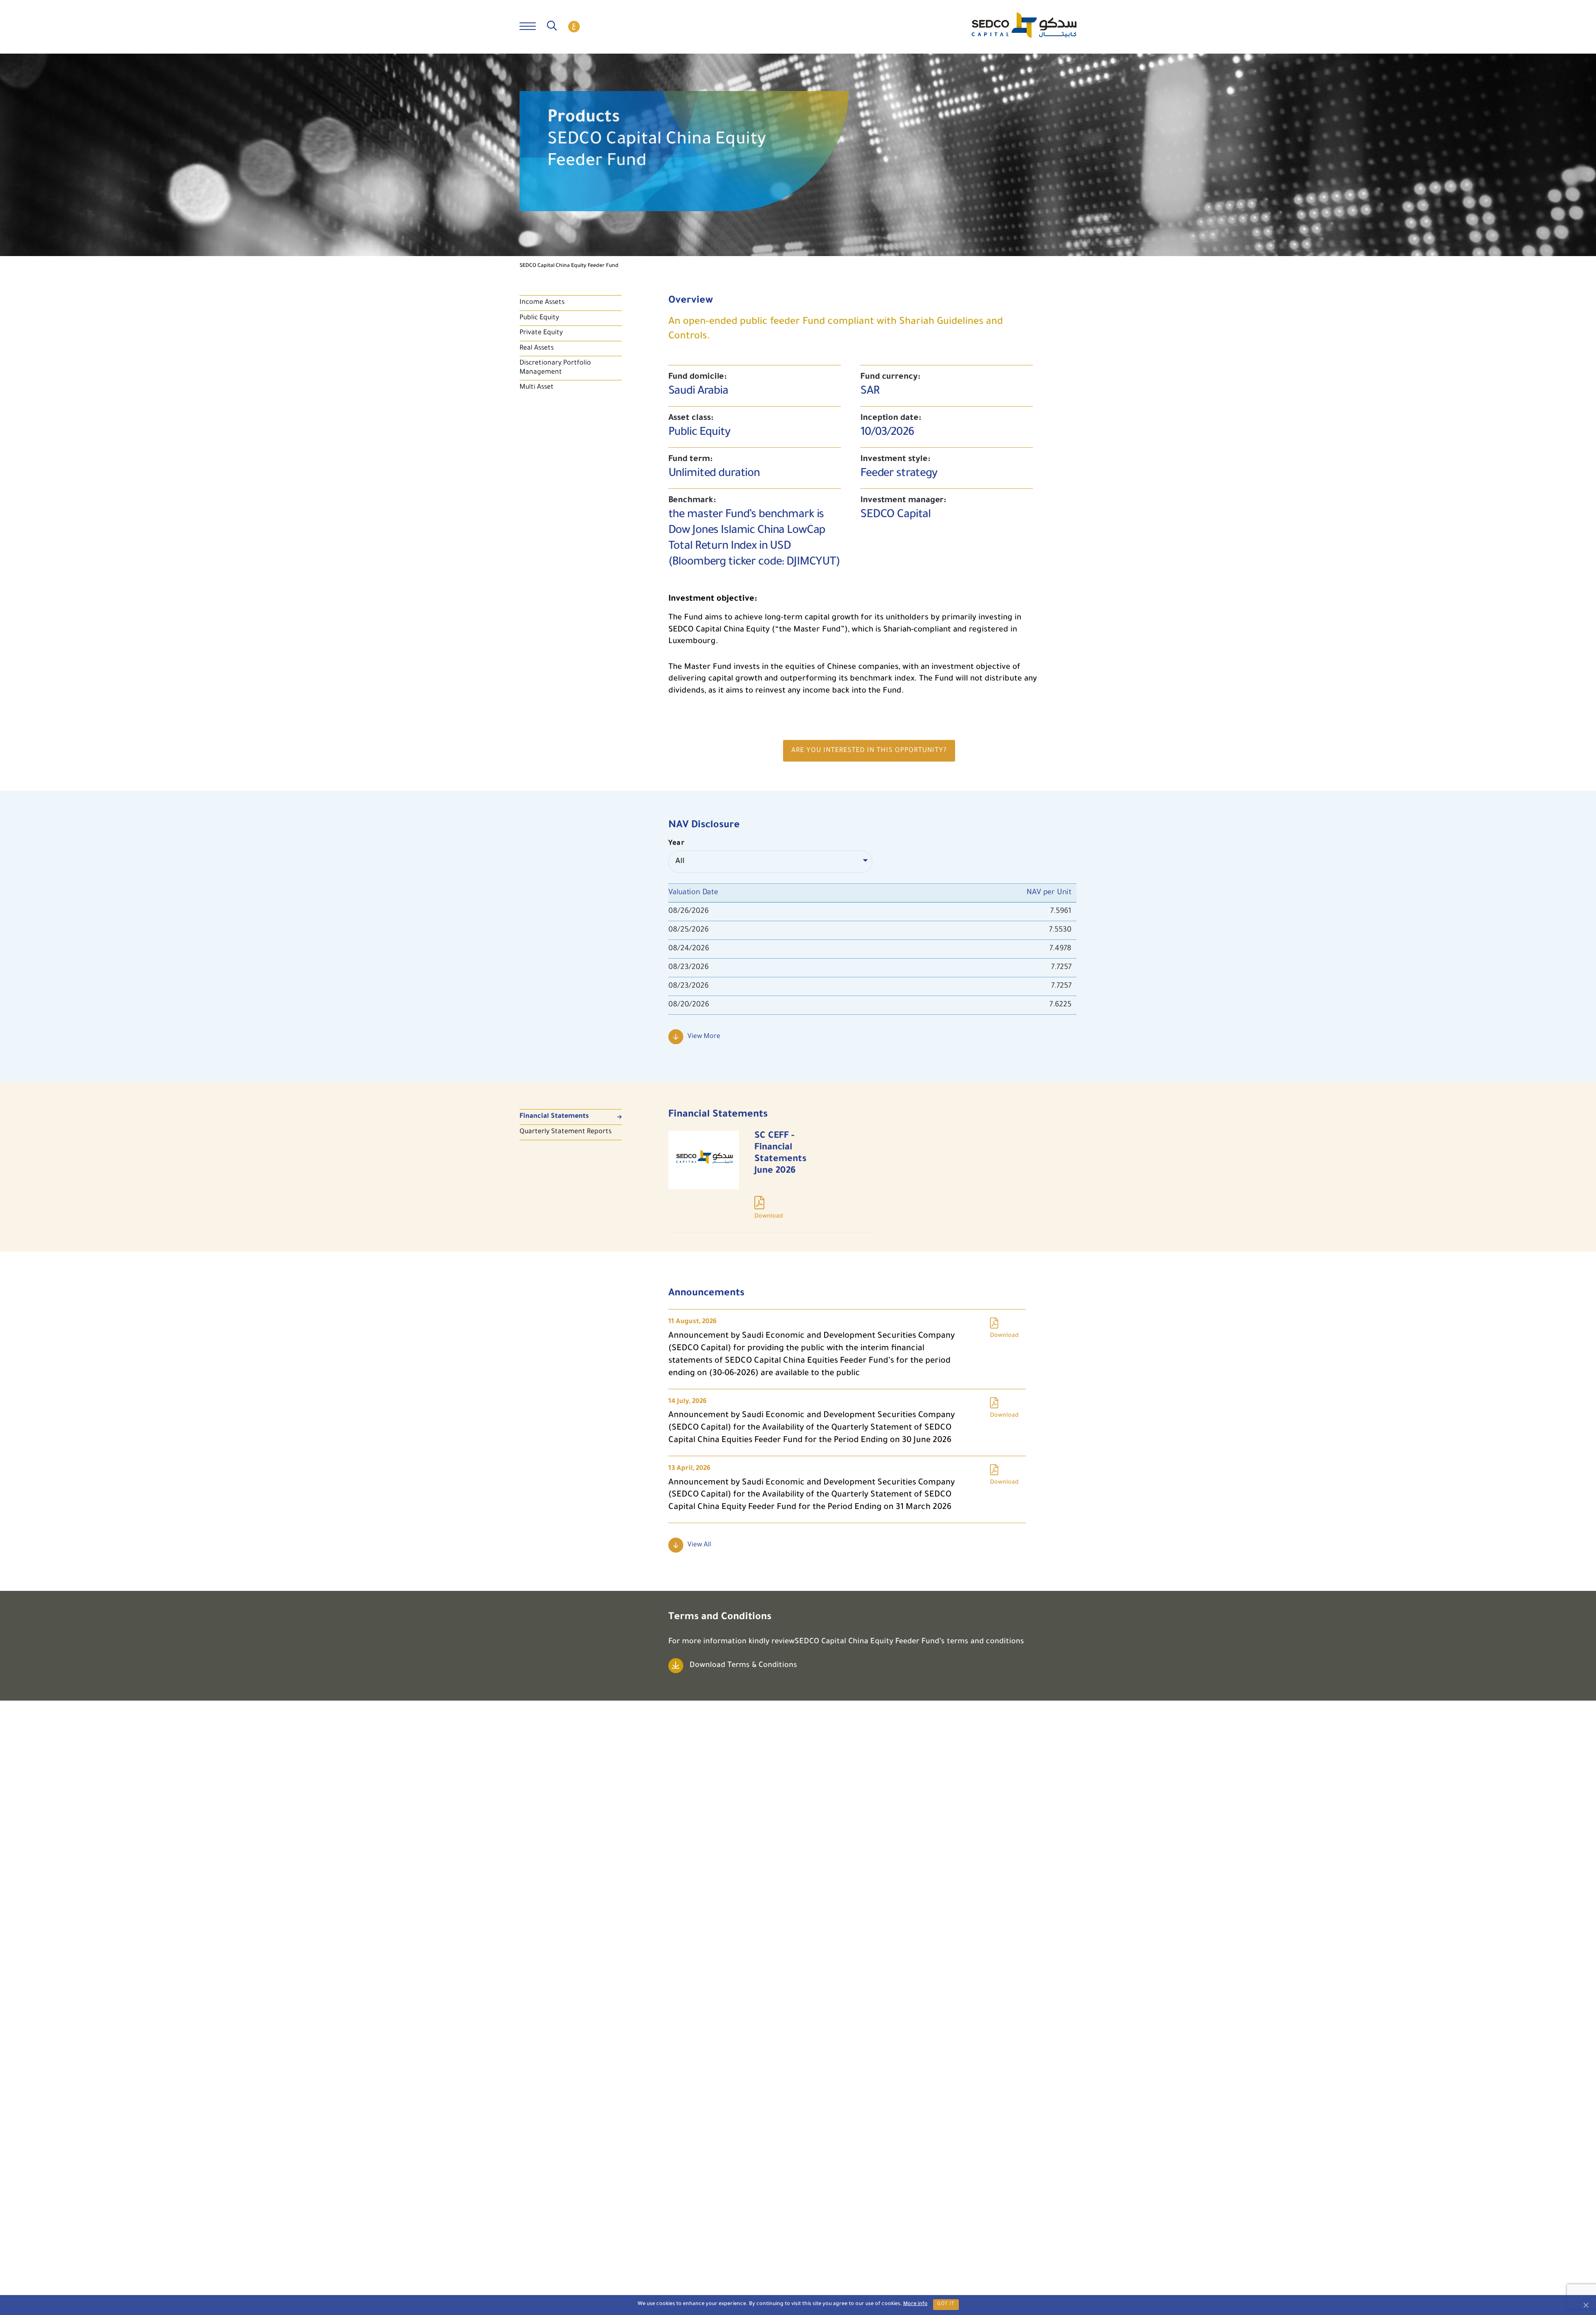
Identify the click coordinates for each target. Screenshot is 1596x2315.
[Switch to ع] (574, 27)
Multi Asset (537, 387)
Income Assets (542, 303)
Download (770, 1181)
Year (677, 843)
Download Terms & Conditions (743, 1666)
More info (915, 2304)
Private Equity (541, 333)
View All (699, 1545)
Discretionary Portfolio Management (555, 368)
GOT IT (946, 2304)
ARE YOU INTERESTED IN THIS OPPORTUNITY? (869, 751)
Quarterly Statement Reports (565, 1132)
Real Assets (537, 348)
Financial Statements (554, 1117)
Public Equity (539, 318)
